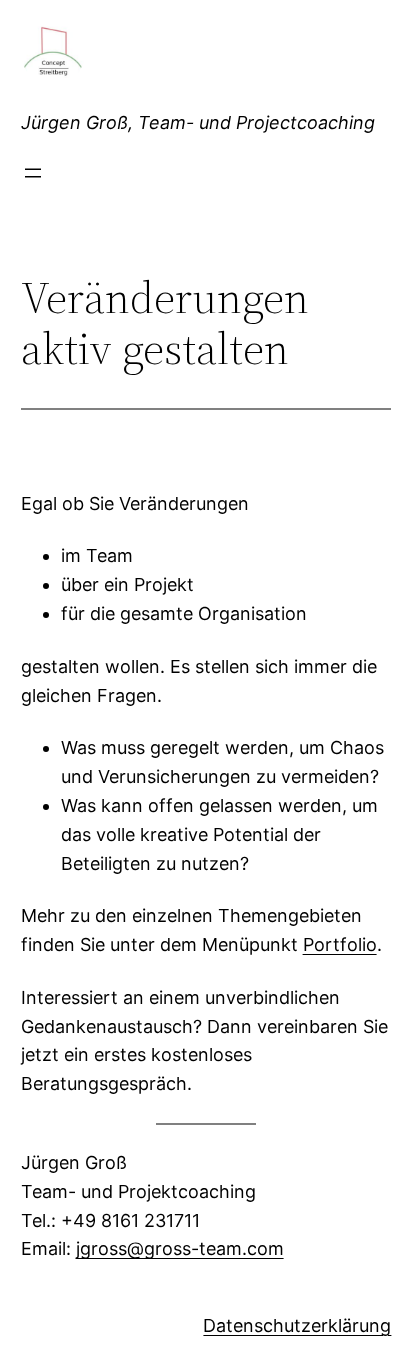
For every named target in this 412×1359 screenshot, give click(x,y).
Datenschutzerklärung (297, 1325)
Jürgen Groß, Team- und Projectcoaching (198, 122)
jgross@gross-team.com (180, 1248)
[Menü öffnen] (33, 173)
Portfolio (340, 944)
